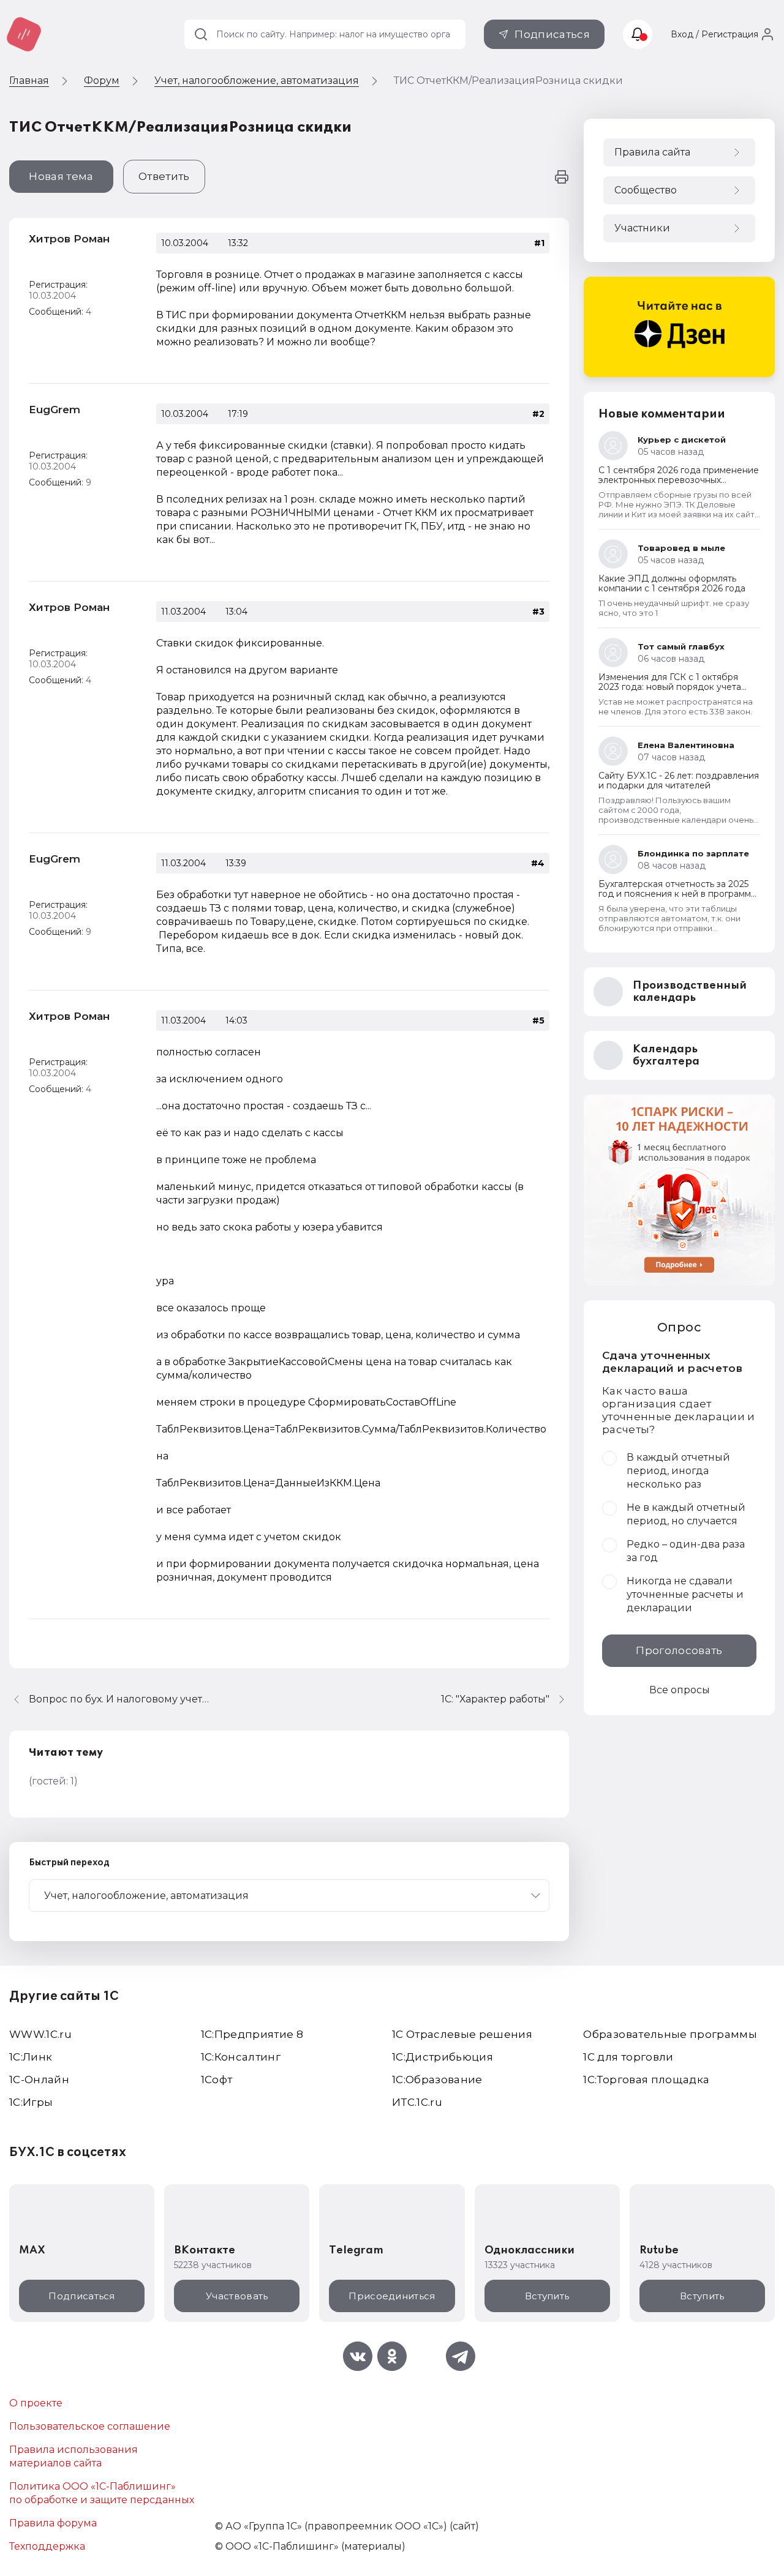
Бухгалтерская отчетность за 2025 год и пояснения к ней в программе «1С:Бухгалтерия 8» (677, 894)
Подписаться (552, 34)
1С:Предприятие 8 (252, 2034)
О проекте (36, 2403)
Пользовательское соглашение (90, 2426)
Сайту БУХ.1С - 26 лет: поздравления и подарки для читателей (679, 781)
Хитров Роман (69, 239)
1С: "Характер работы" (495, 1699)
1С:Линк (31, 2057)
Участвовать (237, 2296)
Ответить (164, 176)
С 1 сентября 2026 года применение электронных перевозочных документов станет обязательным (679, 480)
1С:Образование (437, 2080)
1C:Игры (31, 2102)
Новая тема (61, 176)
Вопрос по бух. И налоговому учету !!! (121, 1699)
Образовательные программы (670, 2034)
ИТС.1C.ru (417, 2102)
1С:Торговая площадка (646, 2080)
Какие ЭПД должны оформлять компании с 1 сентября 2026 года (672, 583)
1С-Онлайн (39, 2080)
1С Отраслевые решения (462, 2034)
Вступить (547, 2296)
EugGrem (55, 410)
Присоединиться (392, 2296)
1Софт (217, 2080)
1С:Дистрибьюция (443, 2057)
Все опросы (680, 1690)
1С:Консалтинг (241, 2057)
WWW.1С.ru (40, 2034)
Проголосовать (679, 1650)
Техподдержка (47, 2546)
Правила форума (53, 2523)
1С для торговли (628, 2057)
